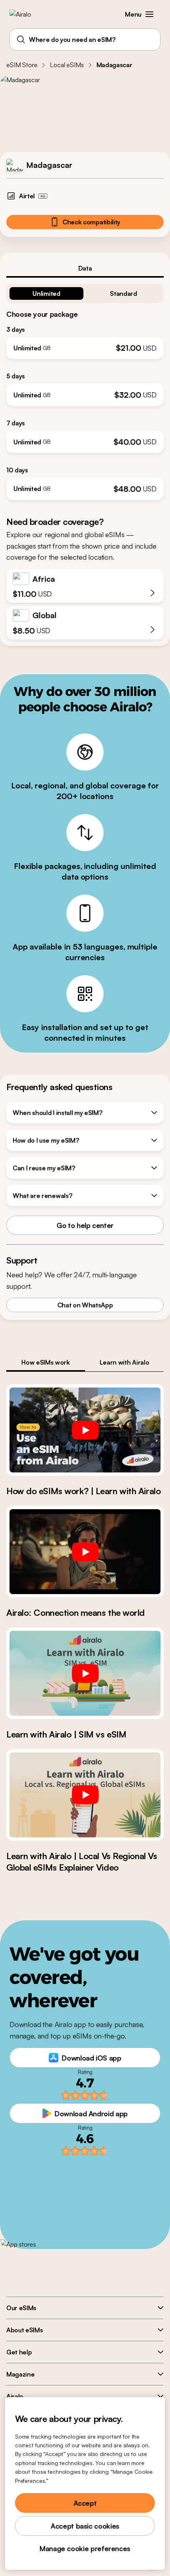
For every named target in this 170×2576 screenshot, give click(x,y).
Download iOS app (91, 2058)
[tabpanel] (85, 389)
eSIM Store (22, 65)
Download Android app (91, 2113)
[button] (149, 14)
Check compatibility (91, 222)
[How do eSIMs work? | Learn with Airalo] (85, 1430)
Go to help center (85, 1225)
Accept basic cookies (85, 2526)
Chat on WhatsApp (85, 1305)
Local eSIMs (67, 65)
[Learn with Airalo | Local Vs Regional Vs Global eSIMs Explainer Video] (85, 1795)
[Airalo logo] (26, 14)
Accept (85, 2503)
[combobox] (85, 39)
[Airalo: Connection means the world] (85, 1552)
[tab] (85, 268)
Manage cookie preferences (85, 2548)
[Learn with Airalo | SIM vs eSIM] (85, 1673)
